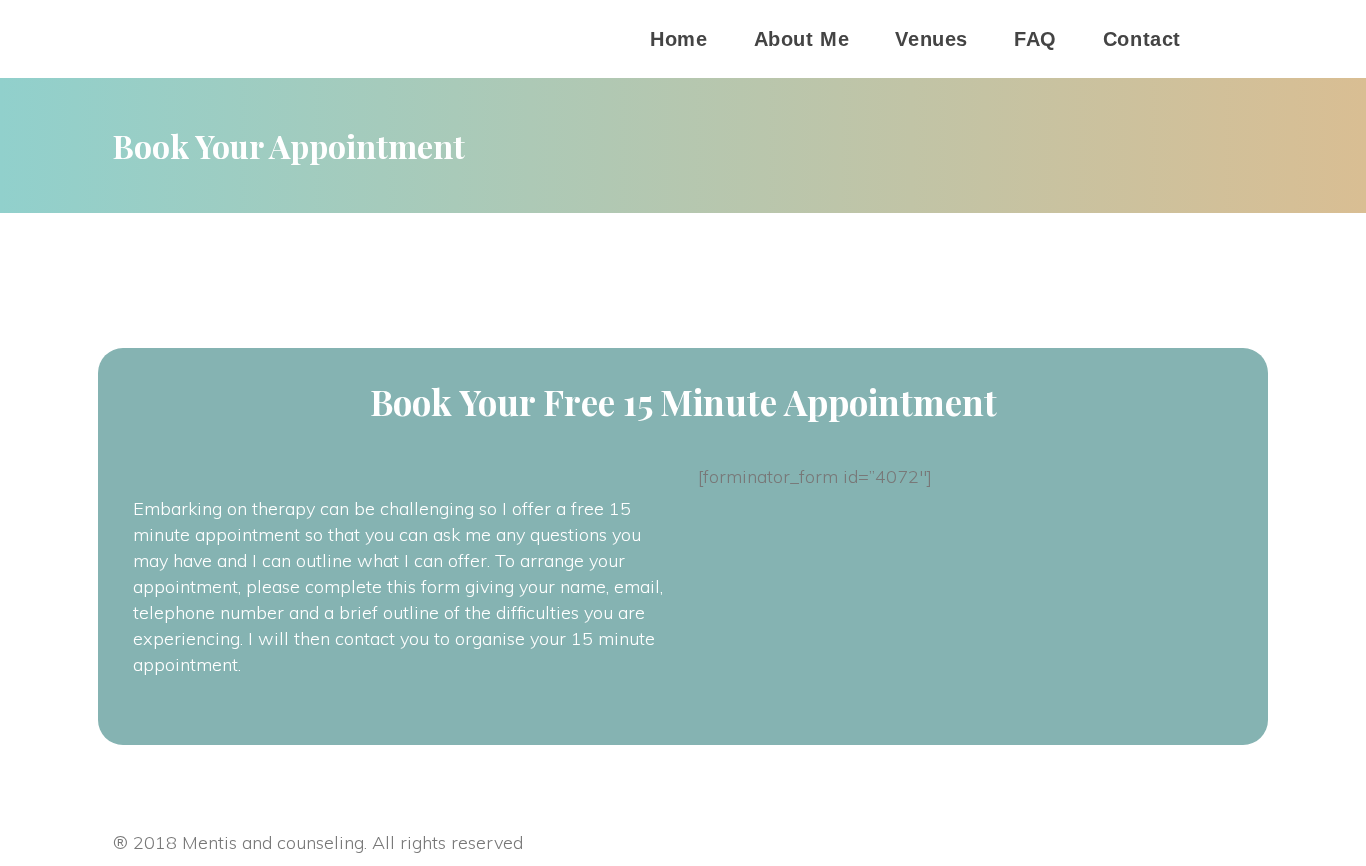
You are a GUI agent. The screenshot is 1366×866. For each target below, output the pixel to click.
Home (678, 39)
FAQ (1035, 39)
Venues (931, 39)
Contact (1142, 39)
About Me (802, 39)
